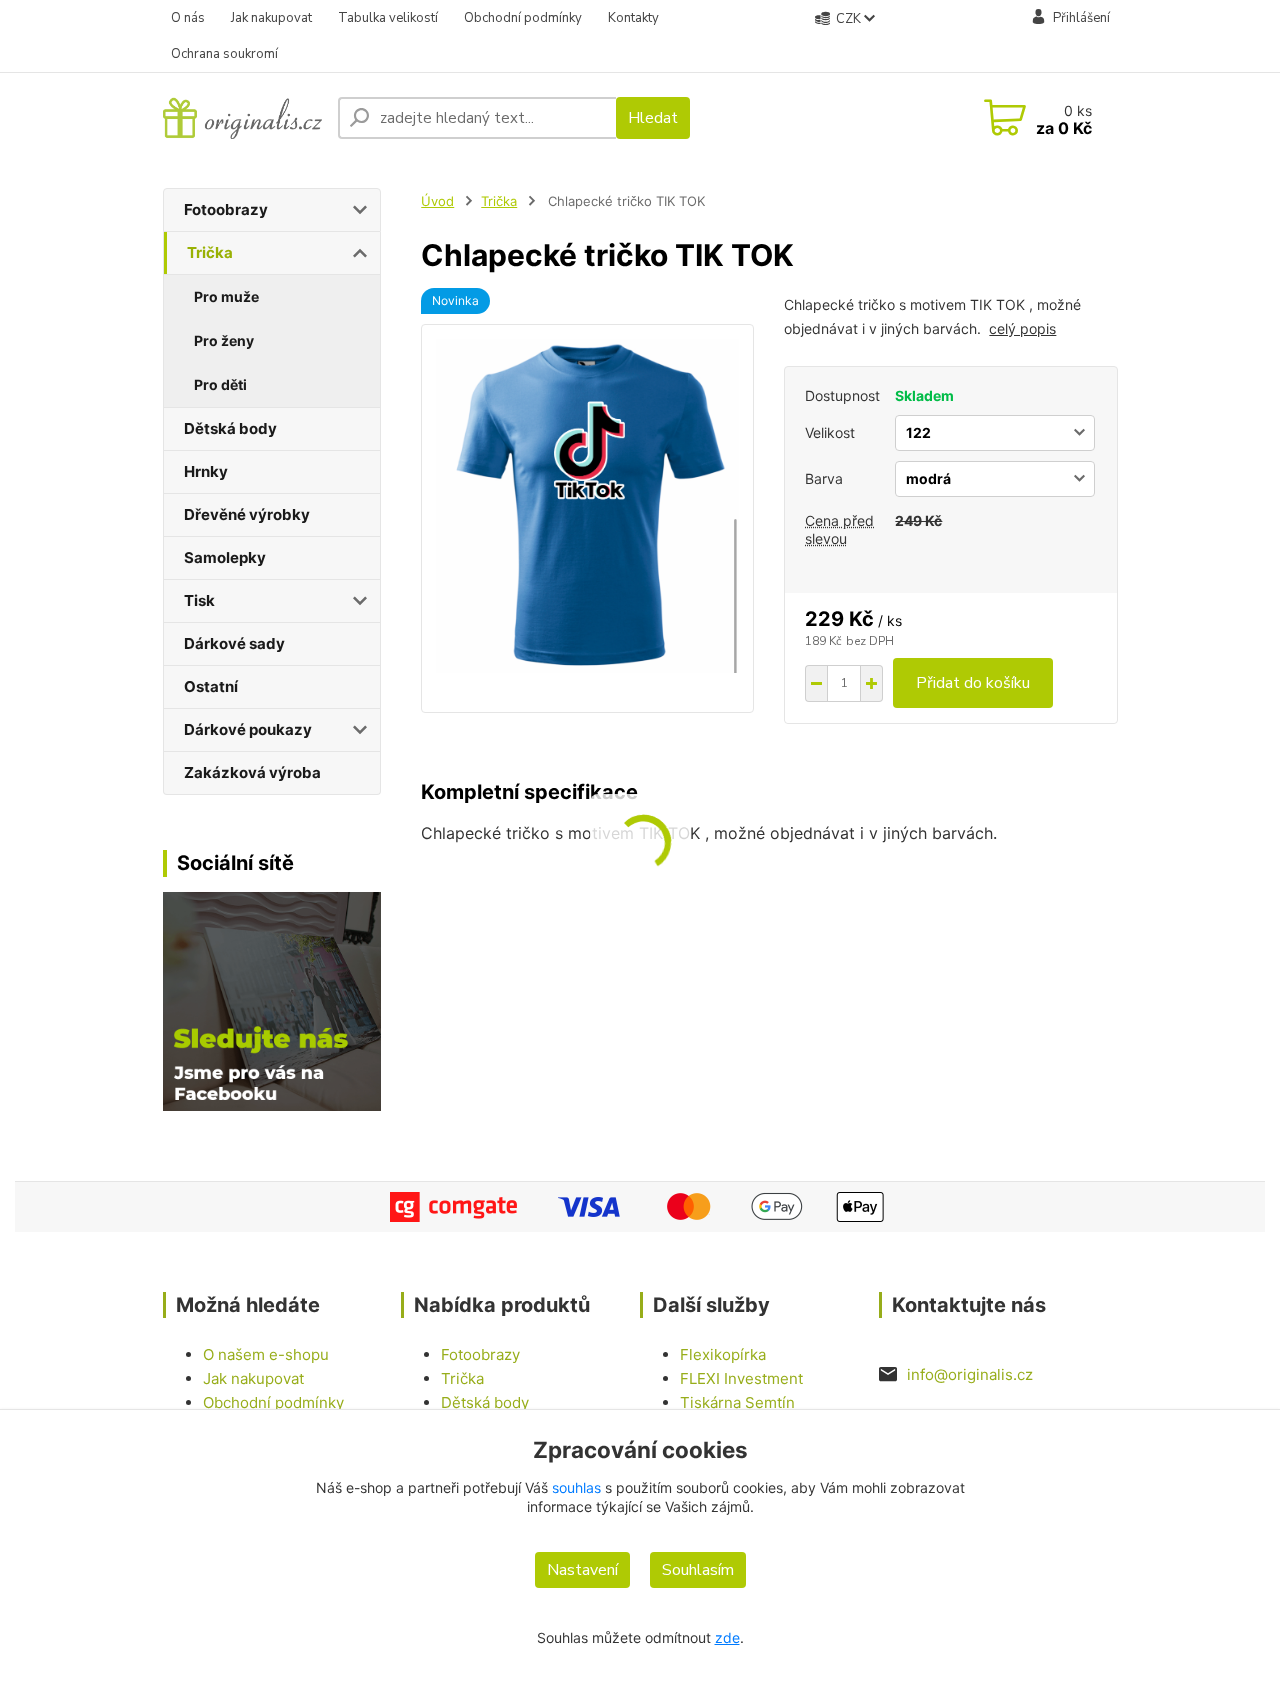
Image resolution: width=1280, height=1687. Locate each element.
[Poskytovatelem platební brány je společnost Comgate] (640, 1207)
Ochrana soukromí (224, 54)
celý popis (1022, 328)
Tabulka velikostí (388, 18)
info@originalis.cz (970, 1374)
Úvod (437, 201)
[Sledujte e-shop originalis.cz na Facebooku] (272, 1000)
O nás (188, 18)
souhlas (576, 1487)
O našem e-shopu (266, 1354)
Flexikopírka (723, 1354)
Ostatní (211, 686)
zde (727, 1637)
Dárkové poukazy (248, 729)
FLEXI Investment (741, 1378)
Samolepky (225, 557)
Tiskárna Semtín (737, 1402)
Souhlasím (698, 1570)
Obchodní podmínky (523, 18)
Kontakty (633, 18)
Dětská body (230, 428)
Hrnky (206, 471)
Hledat (653, 118)
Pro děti (220, 384)
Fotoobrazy (226, 209)
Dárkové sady (234, 643)
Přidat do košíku (973, 683)
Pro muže (226, 296)
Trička (210, 252)
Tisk (199, 600)
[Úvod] (242, 117)
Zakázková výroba (252, 772)
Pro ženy (224, 340)
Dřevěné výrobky (247, 514)
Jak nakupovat (271, 18)
